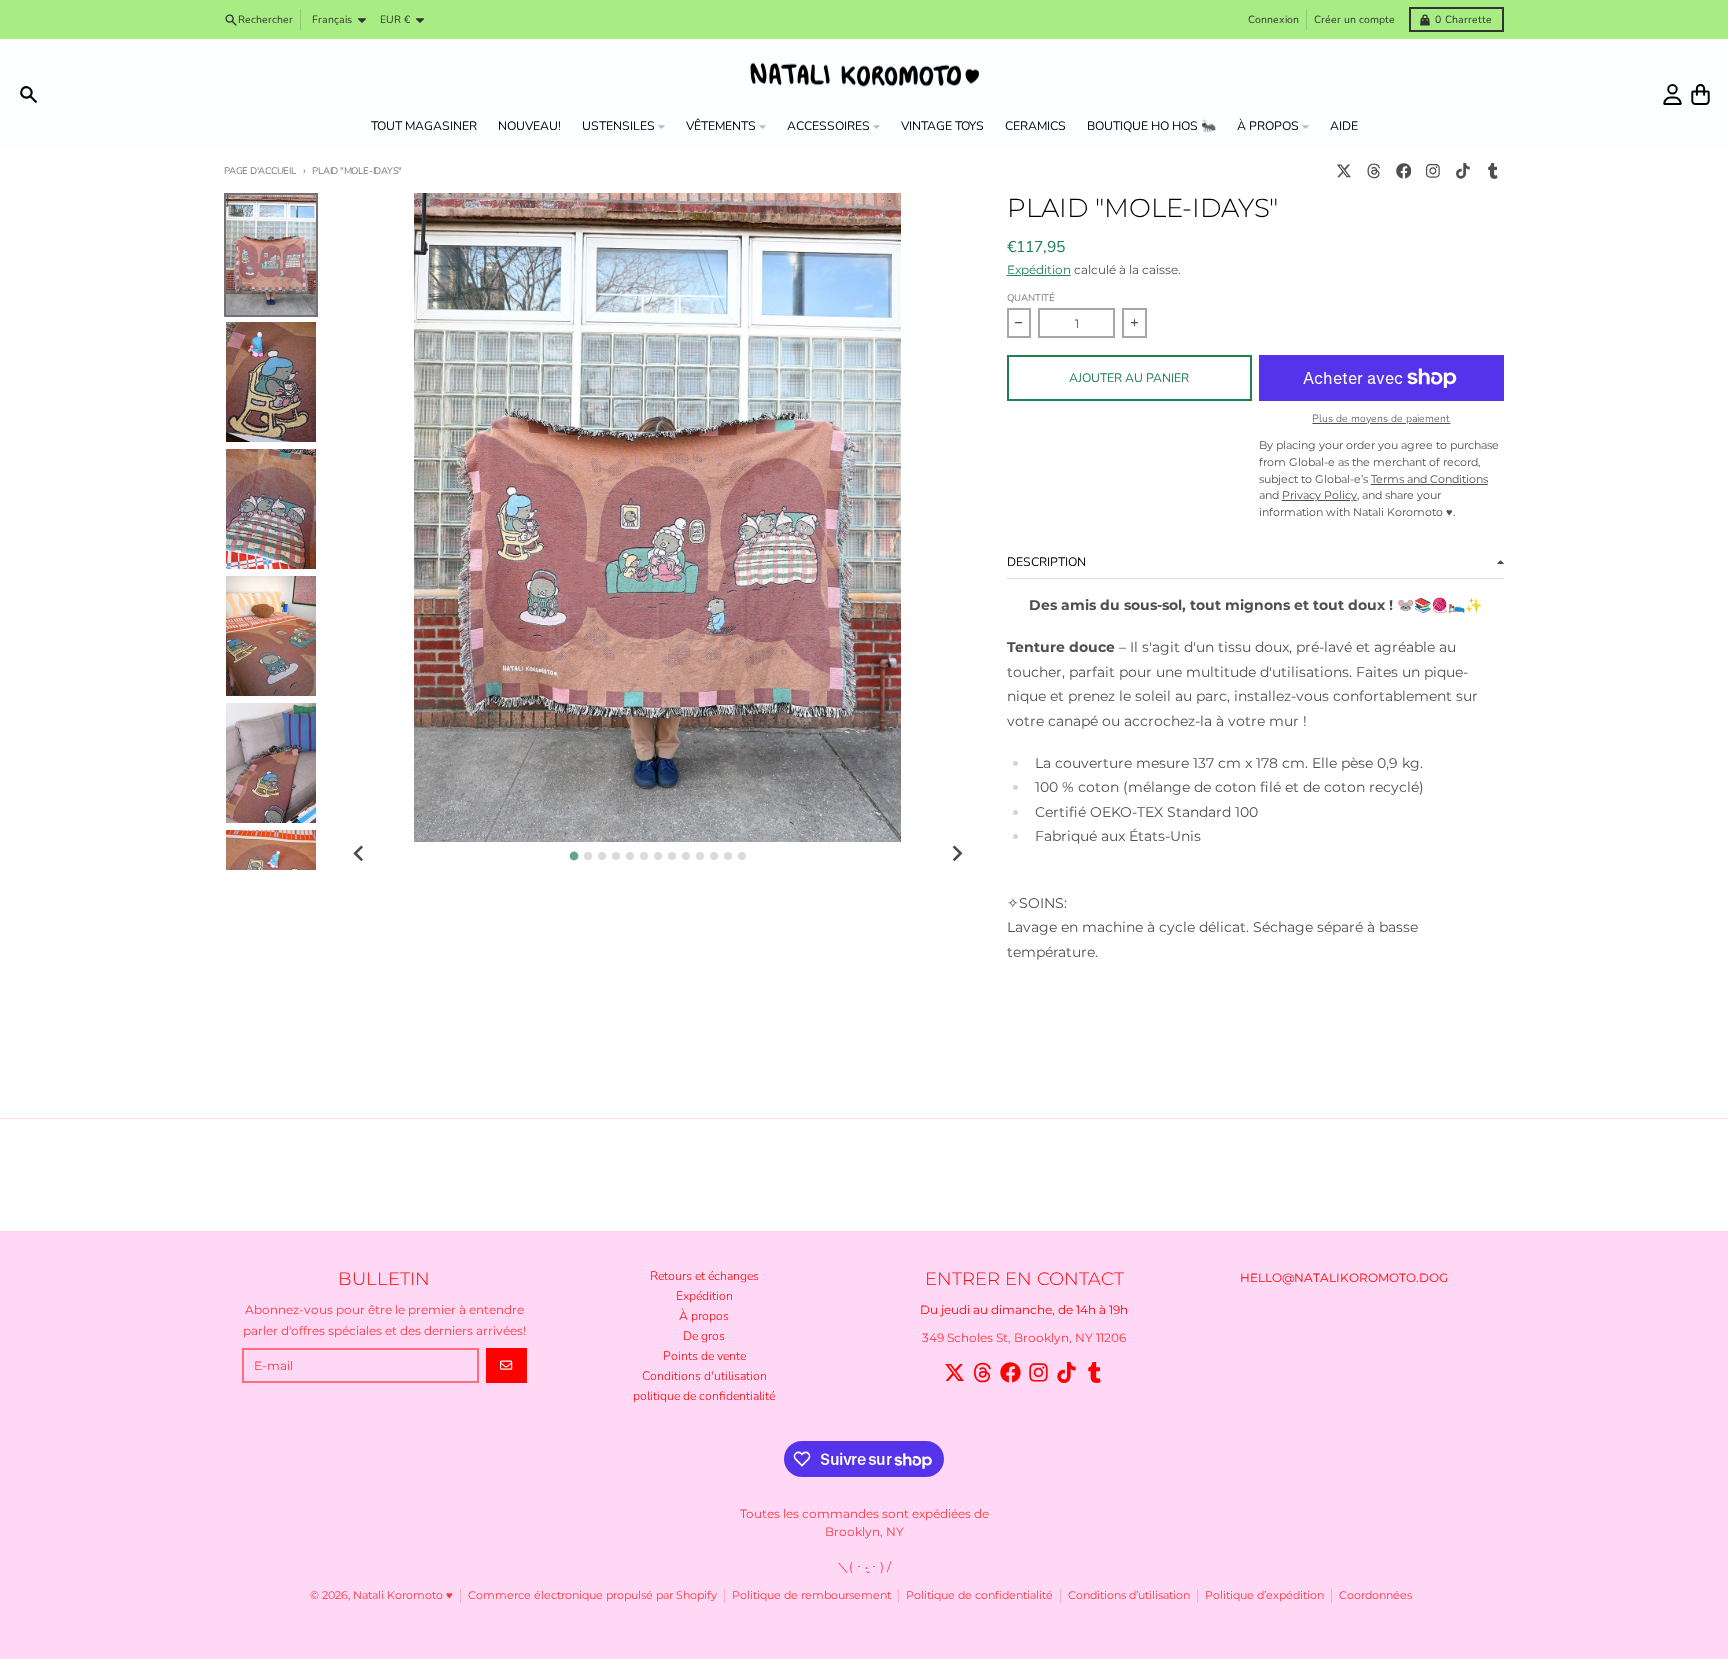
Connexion (1273, 19)
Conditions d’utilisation (1129, 1595)
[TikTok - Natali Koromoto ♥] (1463, 171)
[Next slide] (956, 854)
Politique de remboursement (811, 1595)
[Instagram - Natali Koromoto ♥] (1433, 171)
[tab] (573, 855)
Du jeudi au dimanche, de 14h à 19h (1024, 1309)
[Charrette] (1700, 94)
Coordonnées (1375, 1595)
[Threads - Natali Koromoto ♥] (1373, 171)
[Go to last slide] (359, 854)
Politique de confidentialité (979, 1595)
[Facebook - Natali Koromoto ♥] (1403, 171)
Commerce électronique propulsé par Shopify (592, 1595)
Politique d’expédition (1264, 1595)
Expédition (1039, 269)
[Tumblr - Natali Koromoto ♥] (1492, 171)
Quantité (1031, 297)
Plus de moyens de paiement (1381, 419)
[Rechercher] (28, 94)
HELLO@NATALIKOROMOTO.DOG (1344, 1277)
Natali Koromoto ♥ (403, 1595)
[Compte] (1672, 94)
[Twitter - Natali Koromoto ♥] (1344, 171)
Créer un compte (1354, 19)
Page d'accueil (260, 170)
